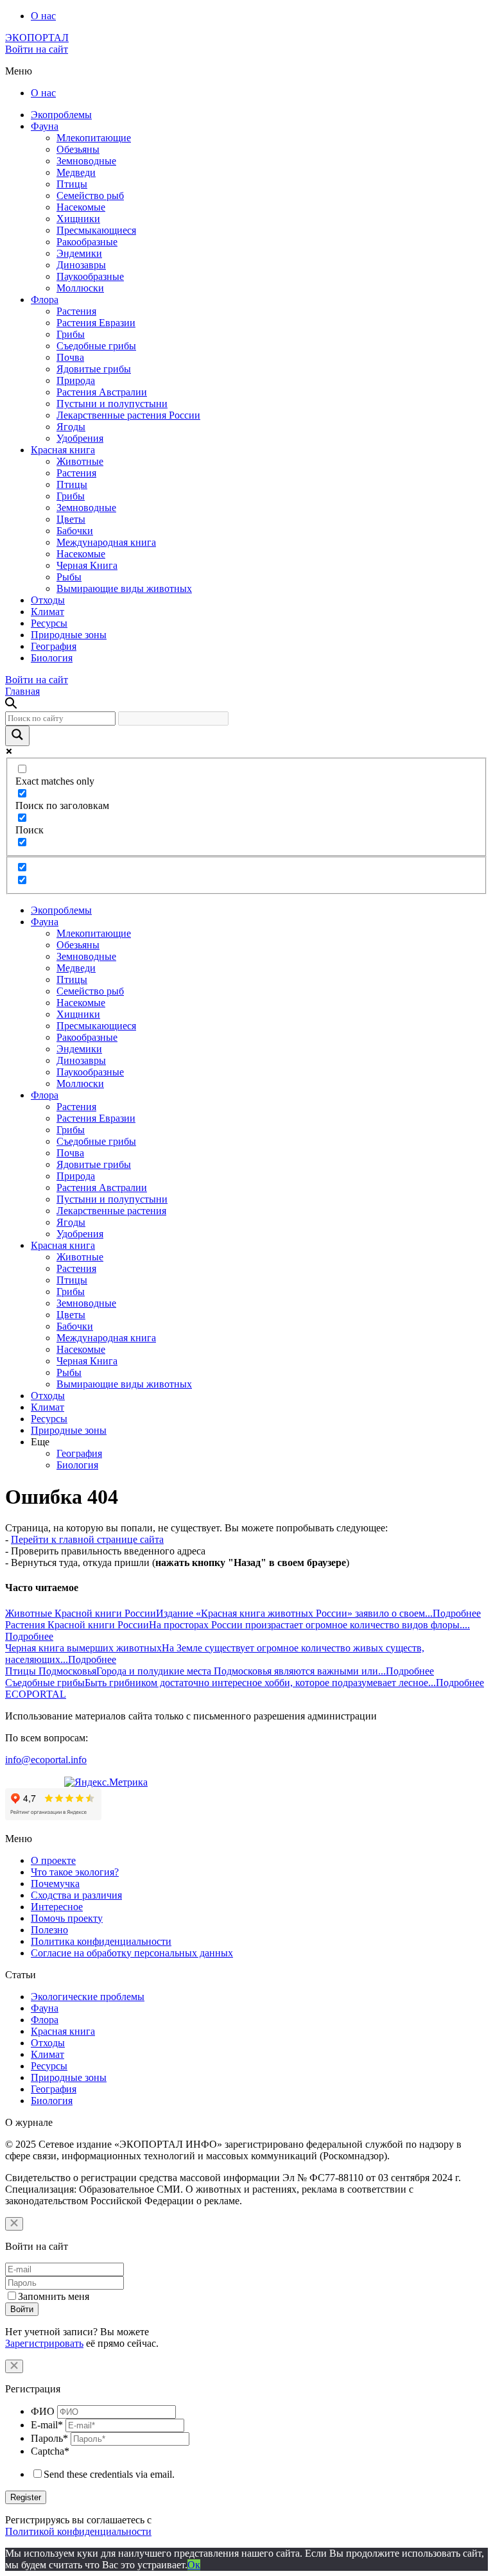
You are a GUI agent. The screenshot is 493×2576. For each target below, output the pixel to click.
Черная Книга (87, 565)
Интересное (57, 1907)
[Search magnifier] (17, 736)
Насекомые (81, 207)
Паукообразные (90, 276)
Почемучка (55, 1884)
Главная (22, 691)
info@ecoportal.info (46, 1760)
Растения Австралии (102, 392)
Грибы (71, 334)
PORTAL (36, 1694)
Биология (52, 658)
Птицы (72, 184)
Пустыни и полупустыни (112, 404)
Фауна (45, 126)
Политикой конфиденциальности (78, 2531)
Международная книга (106, 542)
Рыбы (69, 577)
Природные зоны (69, 635)
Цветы (71, 519)
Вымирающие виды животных (124, 588)
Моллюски (80, 288)
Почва (70, 357)
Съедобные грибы (96, 346)
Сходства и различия (76, 1895)
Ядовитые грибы (94, 369)
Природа (76, 380)
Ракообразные (87, 242)
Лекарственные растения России (128, 415)
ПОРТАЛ (37, 38)
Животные (80, 461)
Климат (48, 612)
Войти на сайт (37, 49)
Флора (45, 300)
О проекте (53, 1860)
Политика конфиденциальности (101, 1941)
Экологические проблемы (88, 1997)
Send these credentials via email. (109, 2474)
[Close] (14, 2224)
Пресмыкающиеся (96, 230)
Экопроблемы (61, 115)
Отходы (48, 600)
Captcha (50, 2451)
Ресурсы (49, 623)
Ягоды (71, 427)
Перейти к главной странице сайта (87, 1539)
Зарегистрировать (44, 2343)
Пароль (49, 2438)
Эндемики (79, 253)
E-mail (47, 2425)
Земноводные (86, 161)
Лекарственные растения (111, 1211)
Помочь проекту (67, 1918)
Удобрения (80, 438)
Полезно (49, 1930)
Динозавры (81, 265)
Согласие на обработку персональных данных (132, 1953)
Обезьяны (78, 149)
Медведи (76, 172)
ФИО (43, 2411)
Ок (194, 2565)
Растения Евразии (96, 323)
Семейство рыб (90, 196)
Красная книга (63, 450)
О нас (43, 16)
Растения (76, 311)
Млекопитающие (94, 138)
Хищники (78, 219)
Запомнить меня (54, 2296)
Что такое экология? (75, 1872)
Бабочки (75, 531)
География (54, 646)
